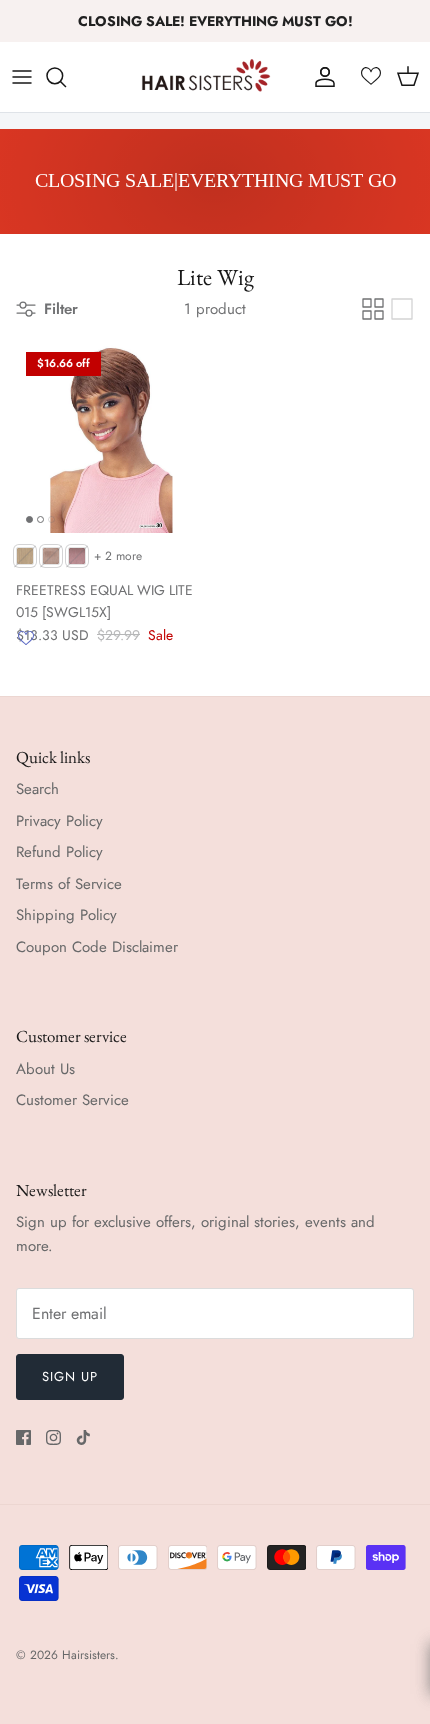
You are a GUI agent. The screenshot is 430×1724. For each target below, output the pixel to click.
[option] (215, 181)
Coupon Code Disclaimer (97, 947)
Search (37, 789)
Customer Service (72, 1100)
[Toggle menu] (22, 77)
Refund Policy (59, 852)
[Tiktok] (83, 1437)
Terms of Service (69, 884)
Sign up (70, 1376)
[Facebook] (23, 1437)
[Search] (66, 77)
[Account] (320, 77)
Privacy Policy (59, 821)
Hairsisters (88, 1655)
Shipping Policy (66, 915)
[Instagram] (53, 1437)
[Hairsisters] (206, 77)
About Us (45, 1069)
